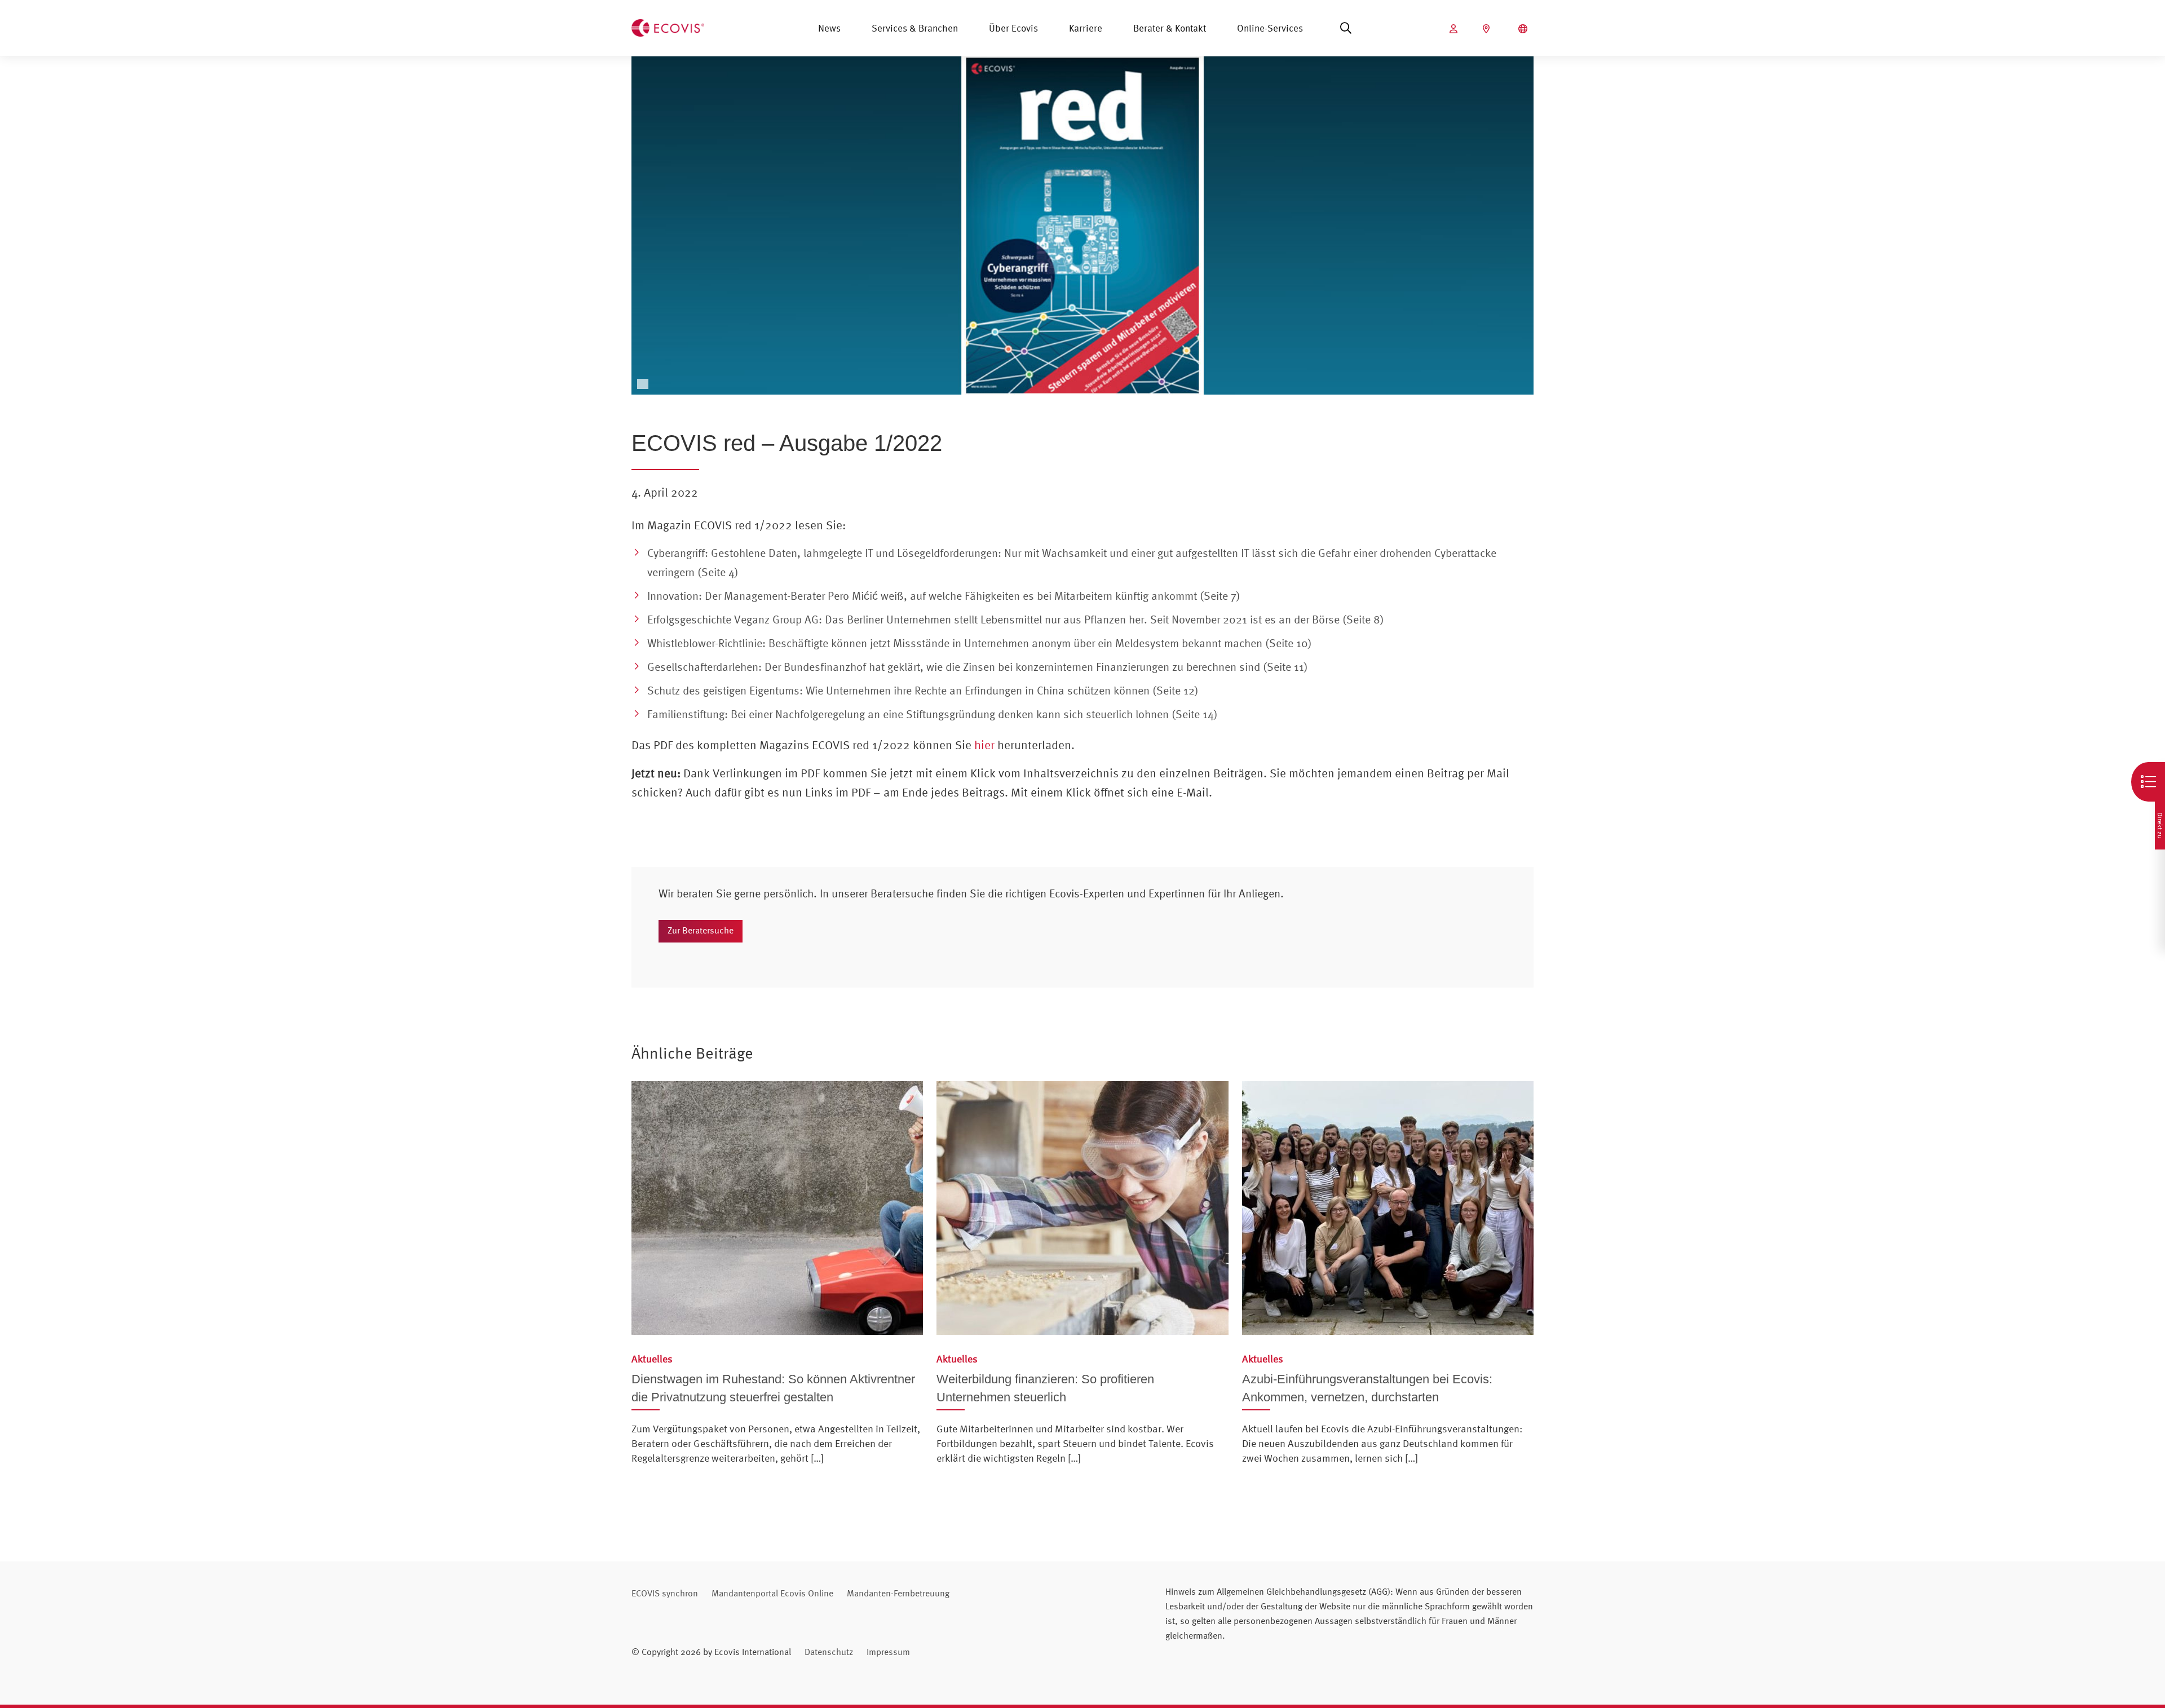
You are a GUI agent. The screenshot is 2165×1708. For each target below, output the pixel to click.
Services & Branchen (915, 28)
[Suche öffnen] (1346, 28)
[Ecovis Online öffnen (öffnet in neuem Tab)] (1455, 29)
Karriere (1086, 28)
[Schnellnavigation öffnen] (2148, 782)
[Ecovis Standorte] (1488, 29)
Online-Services (1270, 28)
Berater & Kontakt (1170, 28)
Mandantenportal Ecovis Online (772, 1593)
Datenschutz (829, 1652)
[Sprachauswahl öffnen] (1524, 29)
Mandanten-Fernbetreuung (898, 1593)
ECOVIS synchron (665, 1593)
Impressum (888, 1652)
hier (984, 745)
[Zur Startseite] (668, 26)
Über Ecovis (1013, 28)
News (829, 28)
